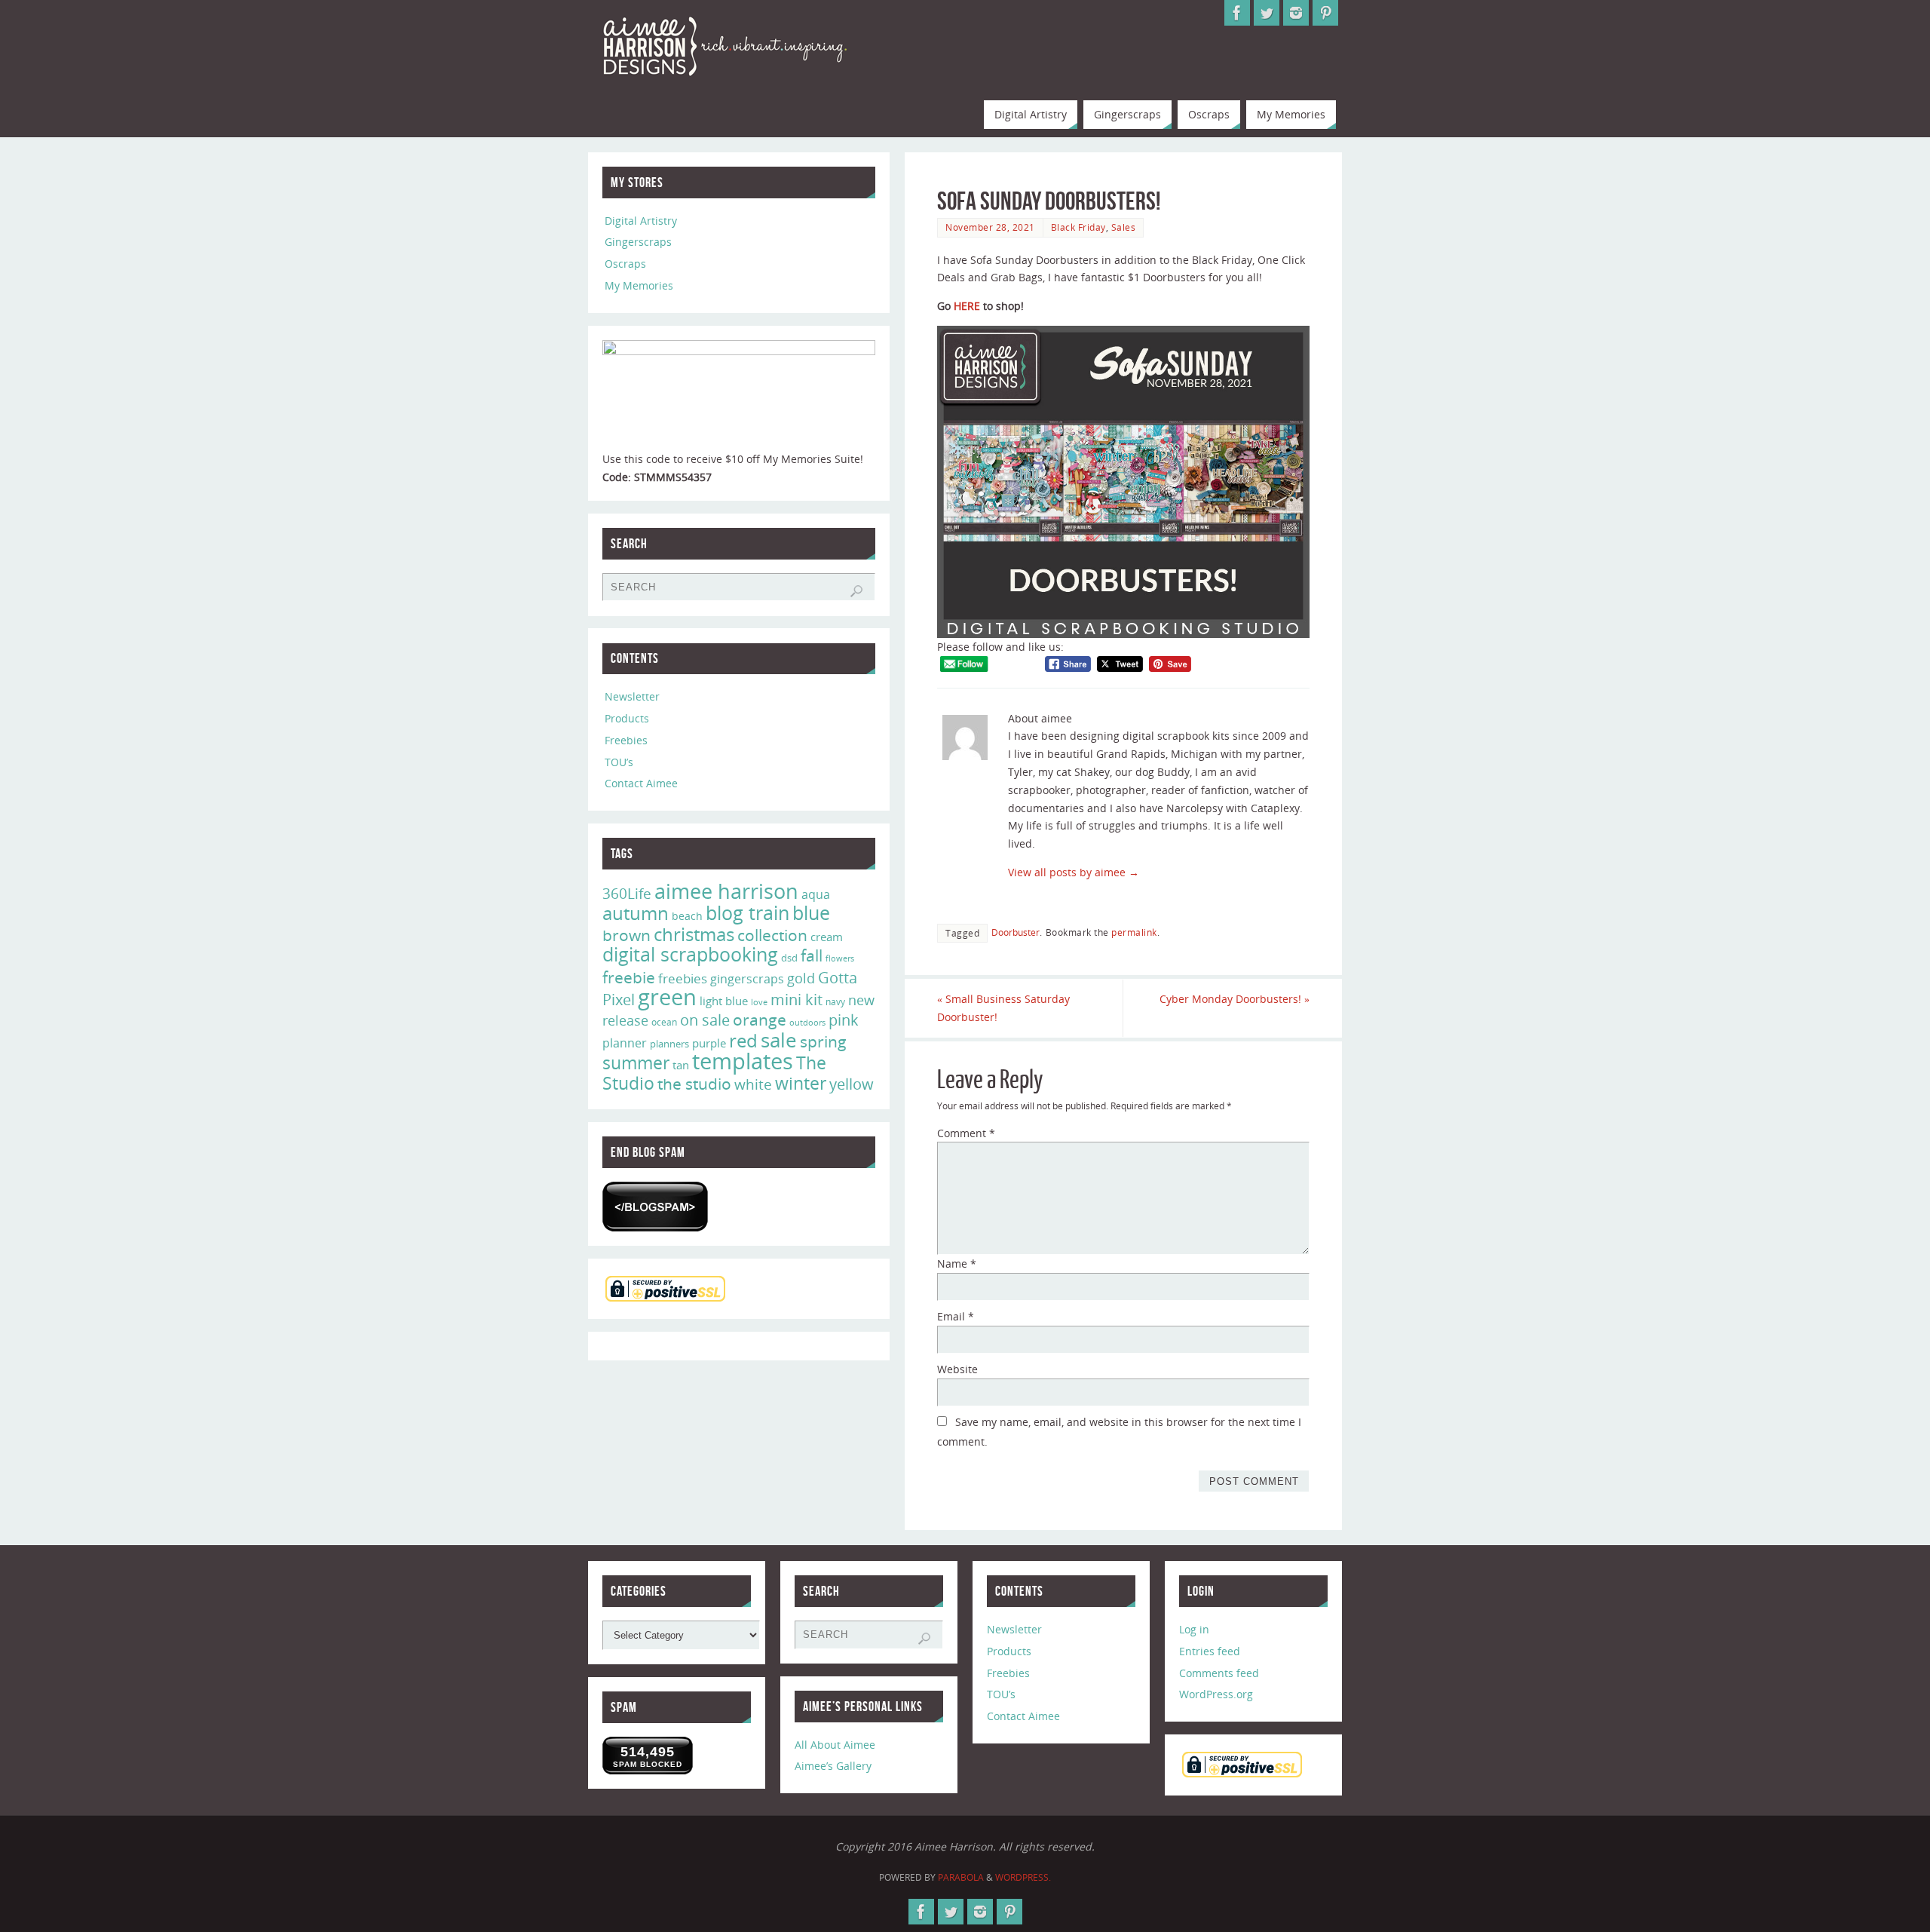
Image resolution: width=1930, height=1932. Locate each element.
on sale (705, 1020)
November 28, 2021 (990, 227)
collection (772, 935)
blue (811, 912)
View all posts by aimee (1074, 872)
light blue (724, 1001)
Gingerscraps (638, 242)
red (743, 1040)
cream (827, 937)
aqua (816, 894)
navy (835, 1002)
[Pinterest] (1325, 13)
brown (626, 935)
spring (823, 1041)
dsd (789, 958)
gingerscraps (747, 979)
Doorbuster (1016, 932)
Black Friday (1078, 227)
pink (844, 1020)
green (667, 997)
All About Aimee (835, 1745)
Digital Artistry (641, 221)
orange (760, 1020)
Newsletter (632, 696)
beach (687, 916)
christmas (694, 934)
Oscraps (625, 264)
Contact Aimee (641, 783)
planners (669, 1044)
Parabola (961, 1877)
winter (801, 1083)
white (753, 1084)
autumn (636, 913)
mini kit (797, 1000)
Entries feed (1210, 1651)
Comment (966, 1133)
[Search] (856, 591)
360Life (627, 894)
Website (957, 1369)
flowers (840, 958)
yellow (852, 1084)
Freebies (626, 740)
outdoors (807, 1022)
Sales (1124, 227)
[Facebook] (1237, 13)
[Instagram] (1296, 13)
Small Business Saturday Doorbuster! (1003, 1008)
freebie (629, 977)
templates (743, 1061)
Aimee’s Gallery (833, 1766)
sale (779, 1040)
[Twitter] (1267, 13)
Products (627, 718)
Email (956, 1316)
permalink (1134, 932)
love (759, 1002)
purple (709, 1043)
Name (957, 1263)
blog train (747, 912)
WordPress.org (1216, 1694)
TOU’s (619, 762)
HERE (967, 306)
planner (625, 1043)
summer (636, 1063)
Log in (1194, 1629)
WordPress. (1023, 1877)
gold (801, 978)
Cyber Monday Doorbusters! (1235, 999)
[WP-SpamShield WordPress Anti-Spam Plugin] (655, 1207)
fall (812, 955)
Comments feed (1219, 1673)
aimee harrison (726, 891)
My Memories (639, 285)
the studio (694, 1084)
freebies (683, 978)
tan (681, 1065)
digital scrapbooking (690, 954)
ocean (664, 1022)
